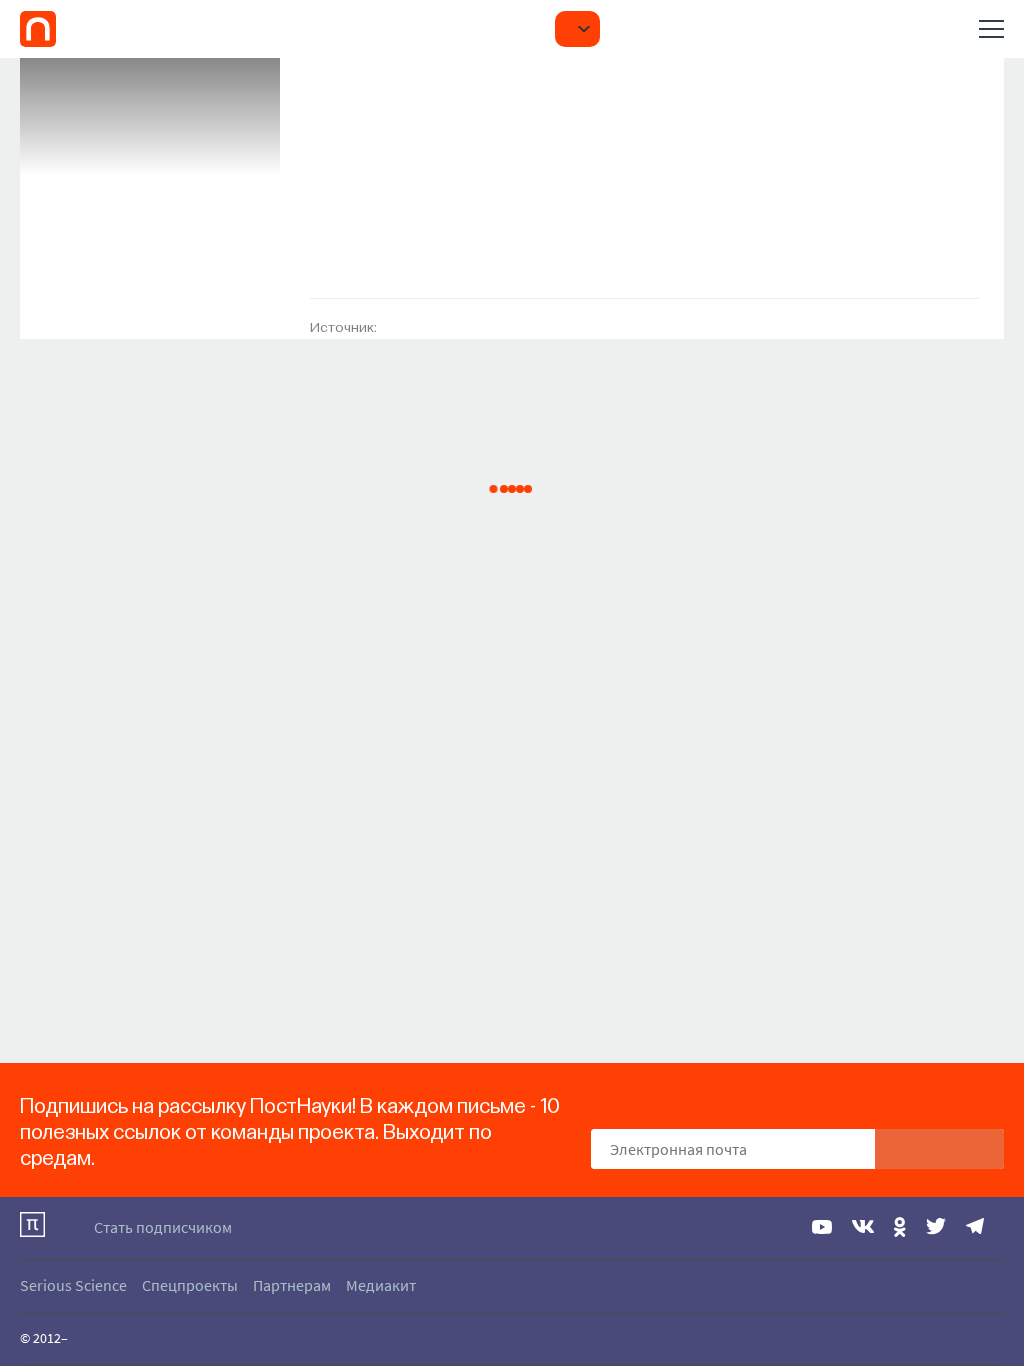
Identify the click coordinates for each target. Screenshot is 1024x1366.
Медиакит (381, 1285)
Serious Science (73, 1285)
